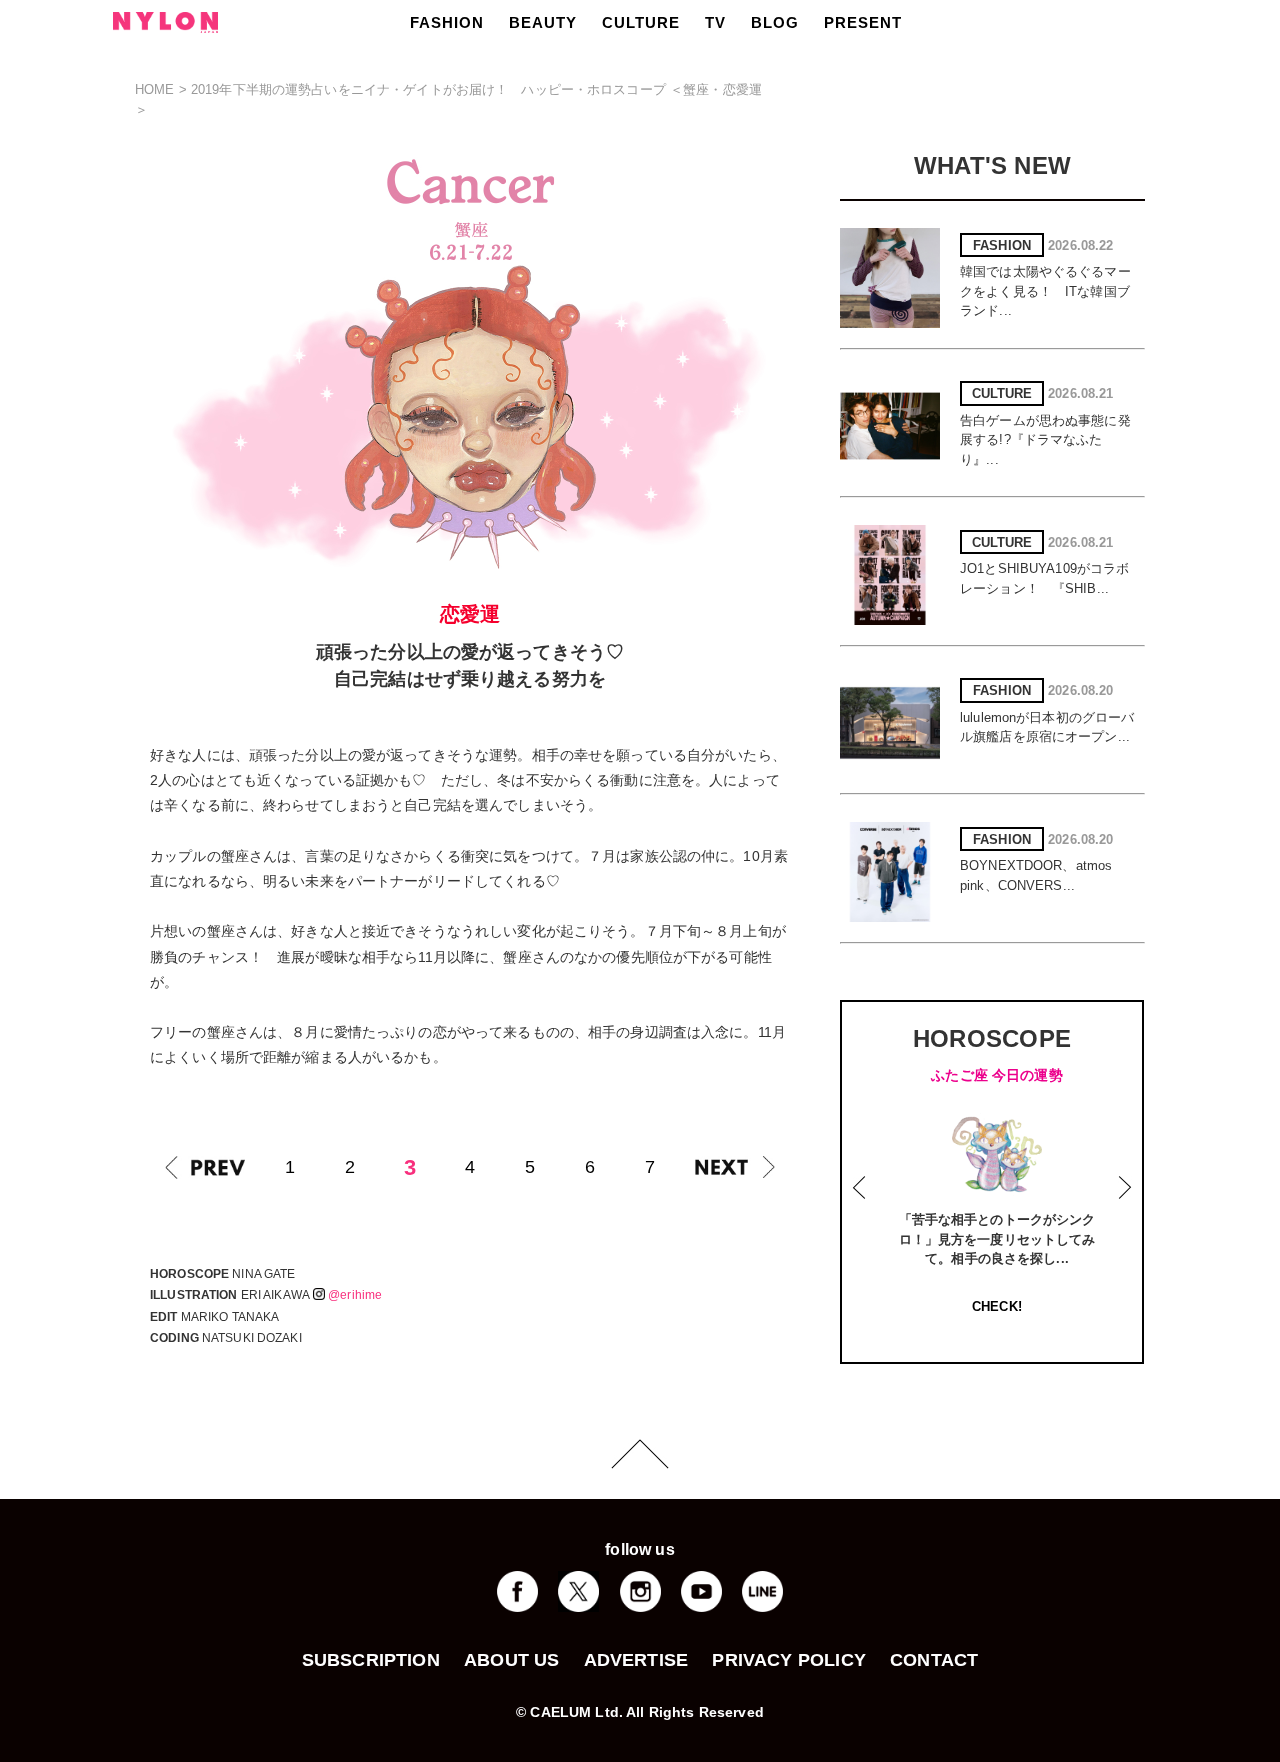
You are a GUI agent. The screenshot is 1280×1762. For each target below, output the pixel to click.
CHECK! (997, 1306)
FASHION (447, 22)
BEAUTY (543, 22)
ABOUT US (511, 1660)
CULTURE (641, 22)
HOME (155, 89)
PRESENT (863, 22)
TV (715, 22)
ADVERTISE (636, 1660)
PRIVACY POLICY (789, 1660)
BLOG (775, 22)
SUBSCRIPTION (371, 1660)
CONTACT (934, 1660)
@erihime (355, 1295)
